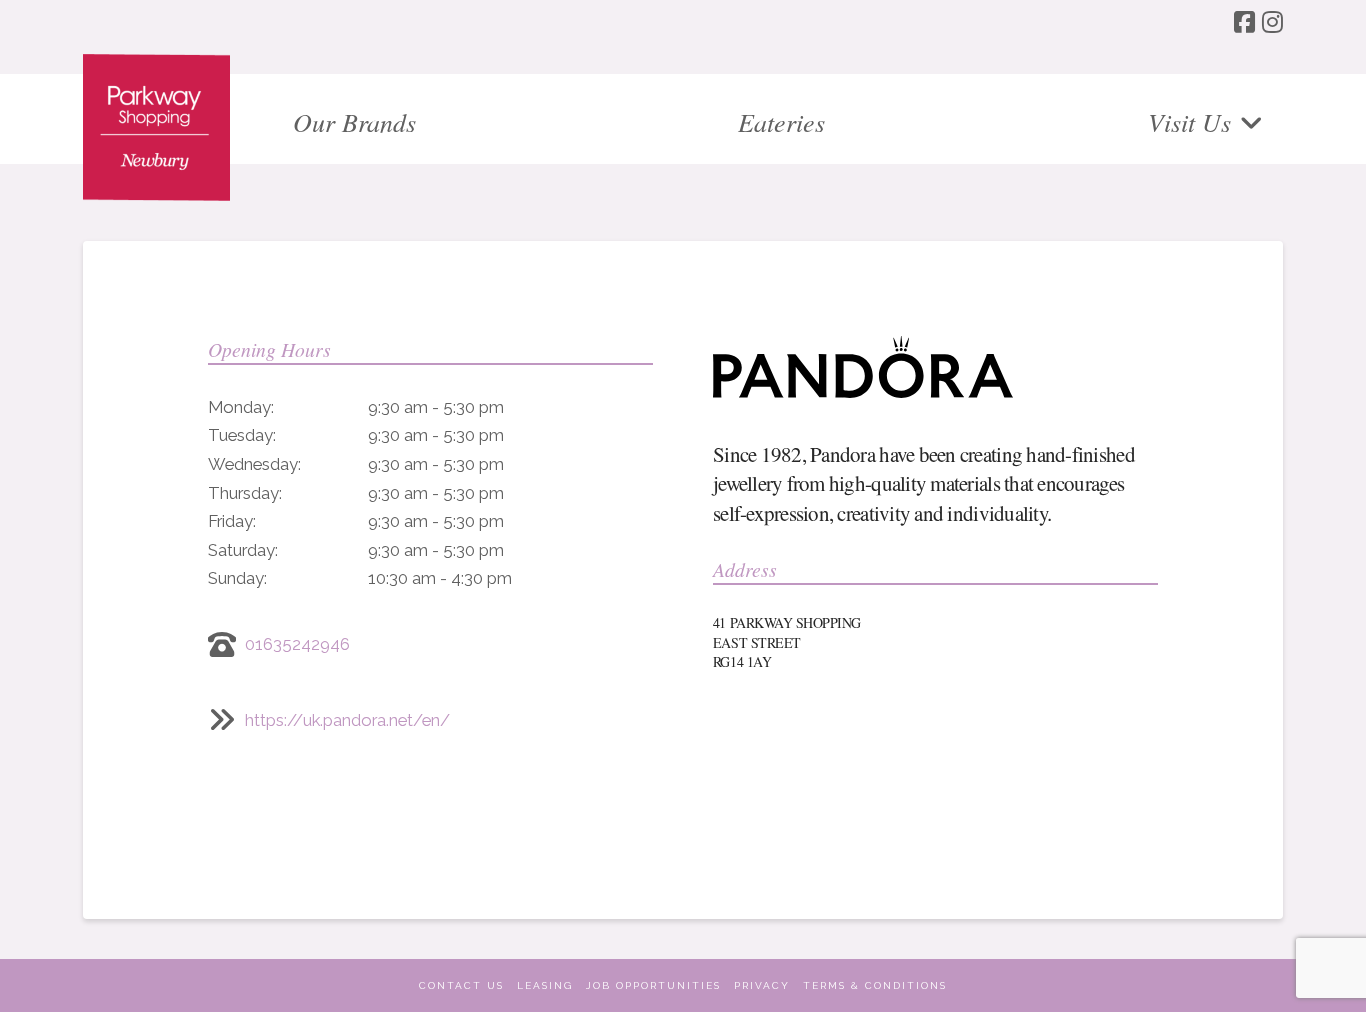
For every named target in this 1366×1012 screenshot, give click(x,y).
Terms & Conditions (875, 985)
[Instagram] (1272, 22)
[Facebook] (1244, 22)
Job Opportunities (653, 985)
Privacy (762, 985)
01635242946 (297, 644)
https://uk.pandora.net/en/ (347, 720)
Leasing (545, 985)
